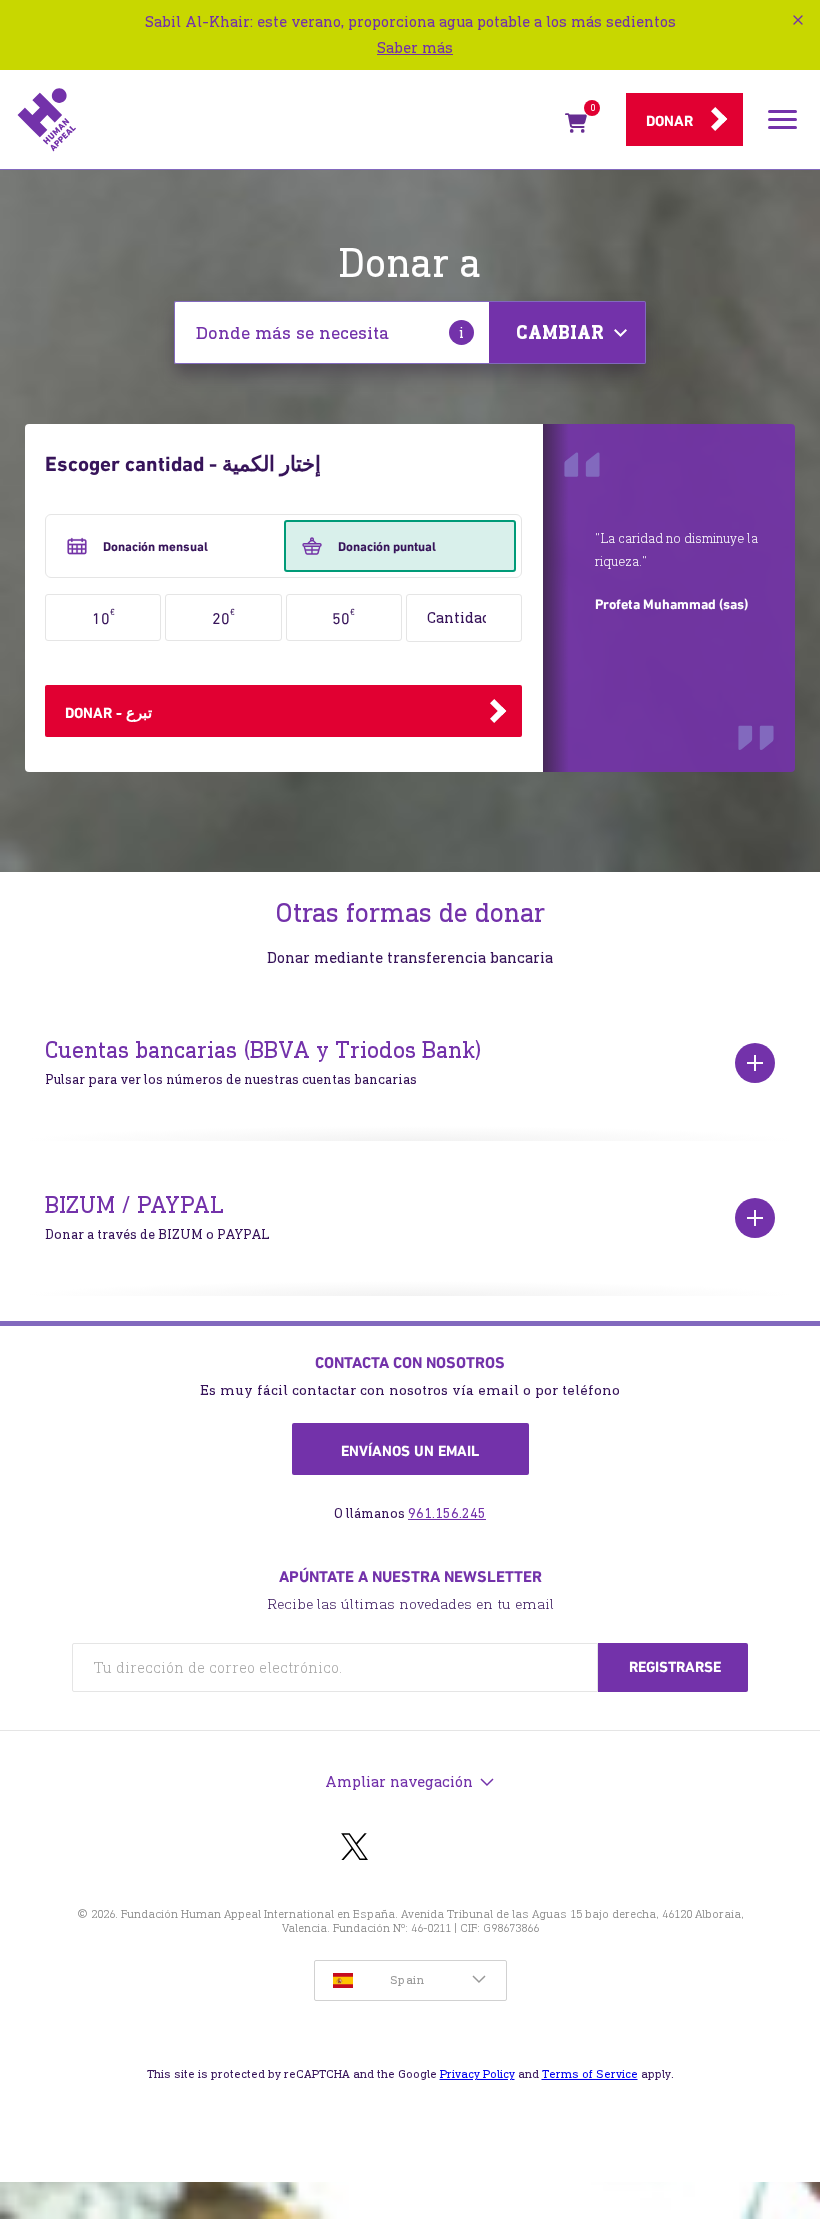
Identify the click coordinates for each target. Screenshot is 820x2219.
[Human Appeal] (285, 120)
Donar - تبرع (108, 713)
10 (103, 617)
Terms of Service (590, 2074)
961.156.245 (447, 1513)
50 (343, 617)
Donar (669, 121)
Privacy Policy (477, 2074)
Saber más (415, 47)
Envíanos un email (410, 1451)
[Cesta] (576, 127)
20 (223, 617)
